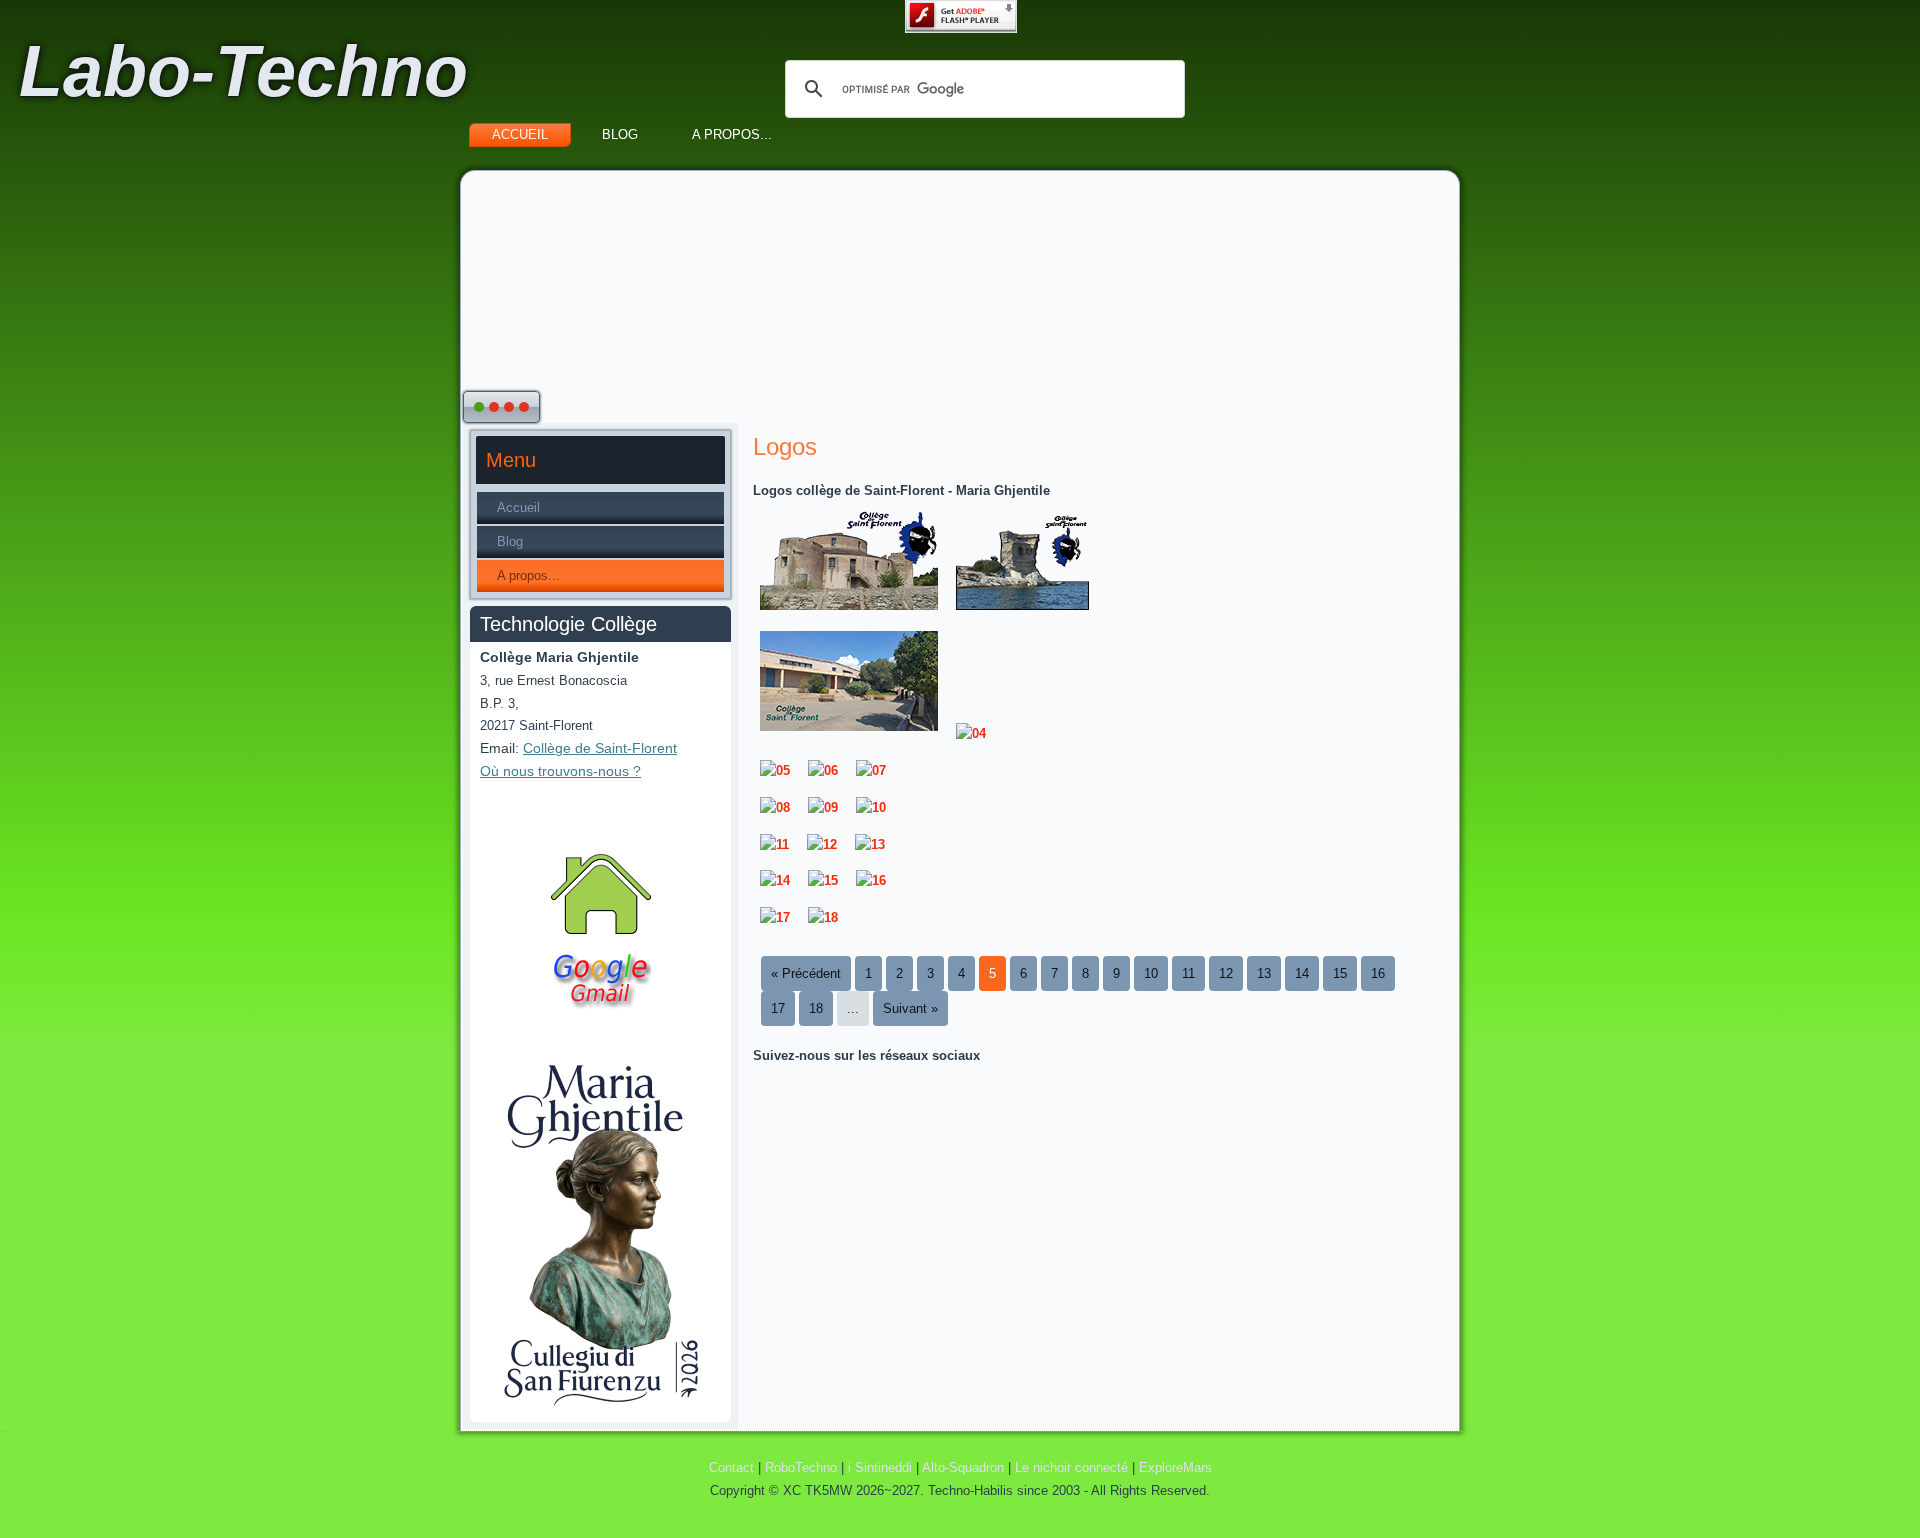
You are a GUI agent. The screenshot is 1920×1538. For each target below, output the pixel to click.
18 (816, 1008)
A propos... (732, 134)
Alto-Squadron (963, 1467)
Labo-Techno (243, 71)
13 (1264, 973)
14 (1302, 973)
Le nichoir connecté (1071, 1467)
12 (1226, 973)
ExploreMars (1175, 1467)
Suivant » (910, 1008)
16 (1378, 973)
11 (1188, 973)
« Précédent (806, 973)
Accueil (520, 134)
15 (1340, 973)
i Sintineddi (880, 1467)
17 (778, 1008)
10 (1151, 973)
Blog (620, 134)
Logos (785, 446)
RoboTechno (801, 1467)
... (853, 1008)
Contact (731, 1467)
